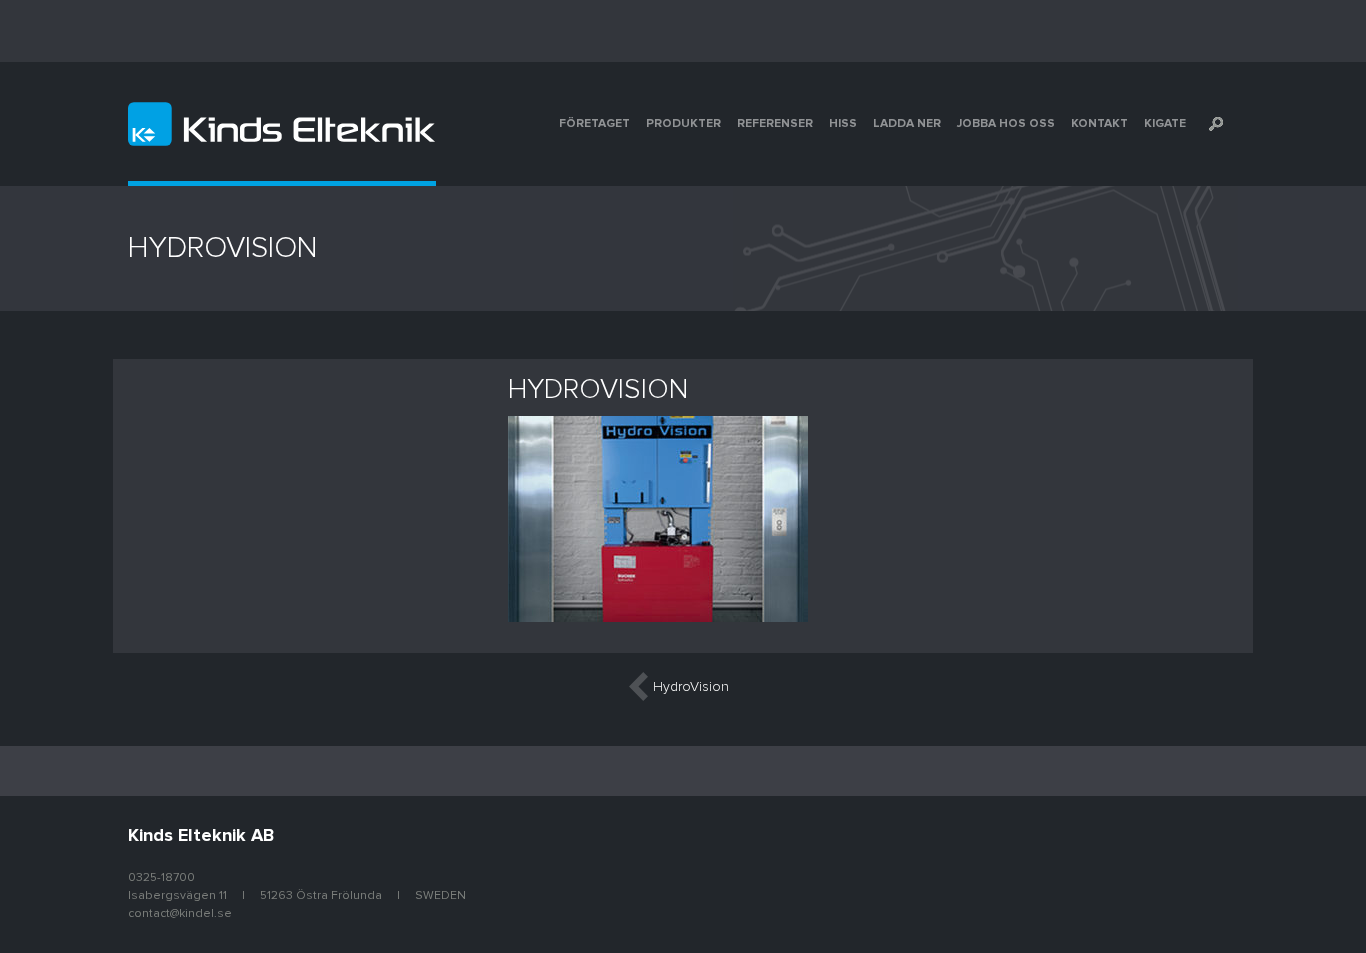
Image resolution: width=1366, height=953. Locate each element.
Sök (1216, 124)
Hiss (843, 124)
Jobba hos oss (1006, 124)
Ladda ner (907, 124)
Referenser (775, 124)
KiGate (1165, 124)
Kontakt (1099, 124)
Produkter (683, 124)
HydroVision (691, 687)
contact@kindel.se (180, 914)
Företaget (594, 124)
